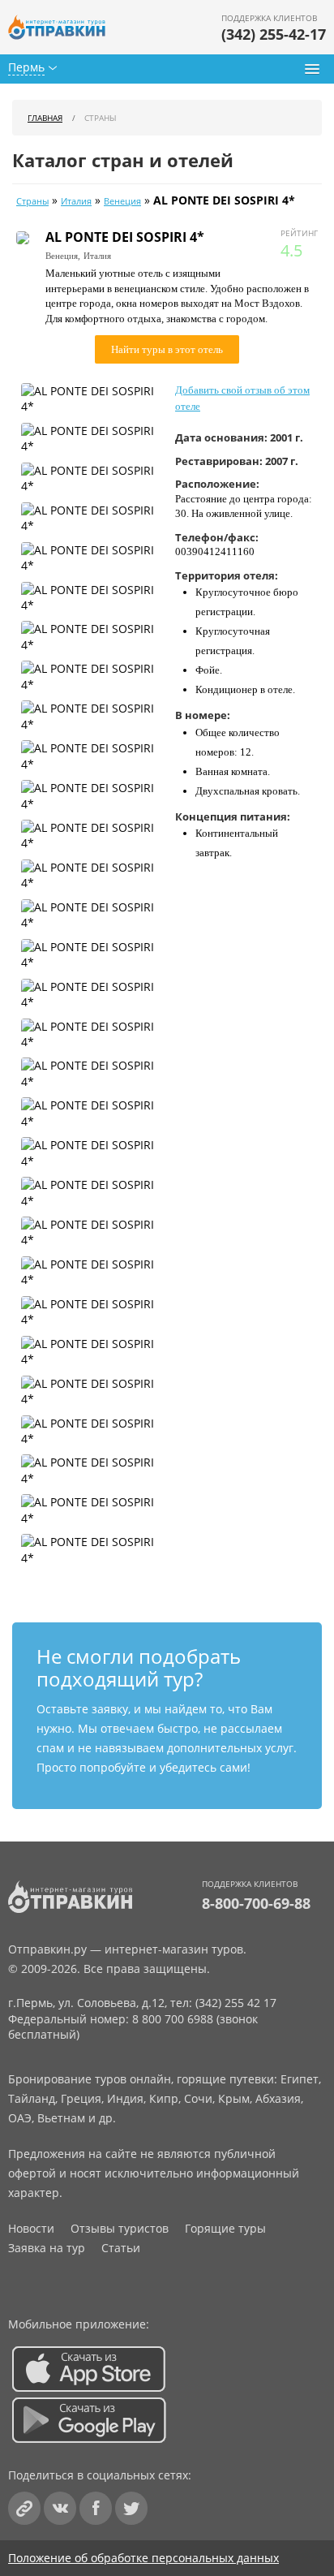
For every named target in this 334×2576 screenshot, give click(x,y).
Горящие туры (225, 2228)
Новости (31, 2228)
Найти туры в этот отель (167, 349)
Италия (76, 201)
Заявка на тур (47, 2248)
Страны (32, 201)
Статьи (121, 2248)
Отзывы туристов (120, 2228)
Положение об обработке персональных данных (143, 2558)
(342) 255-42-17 (274, 34)
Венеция (122, 201)
